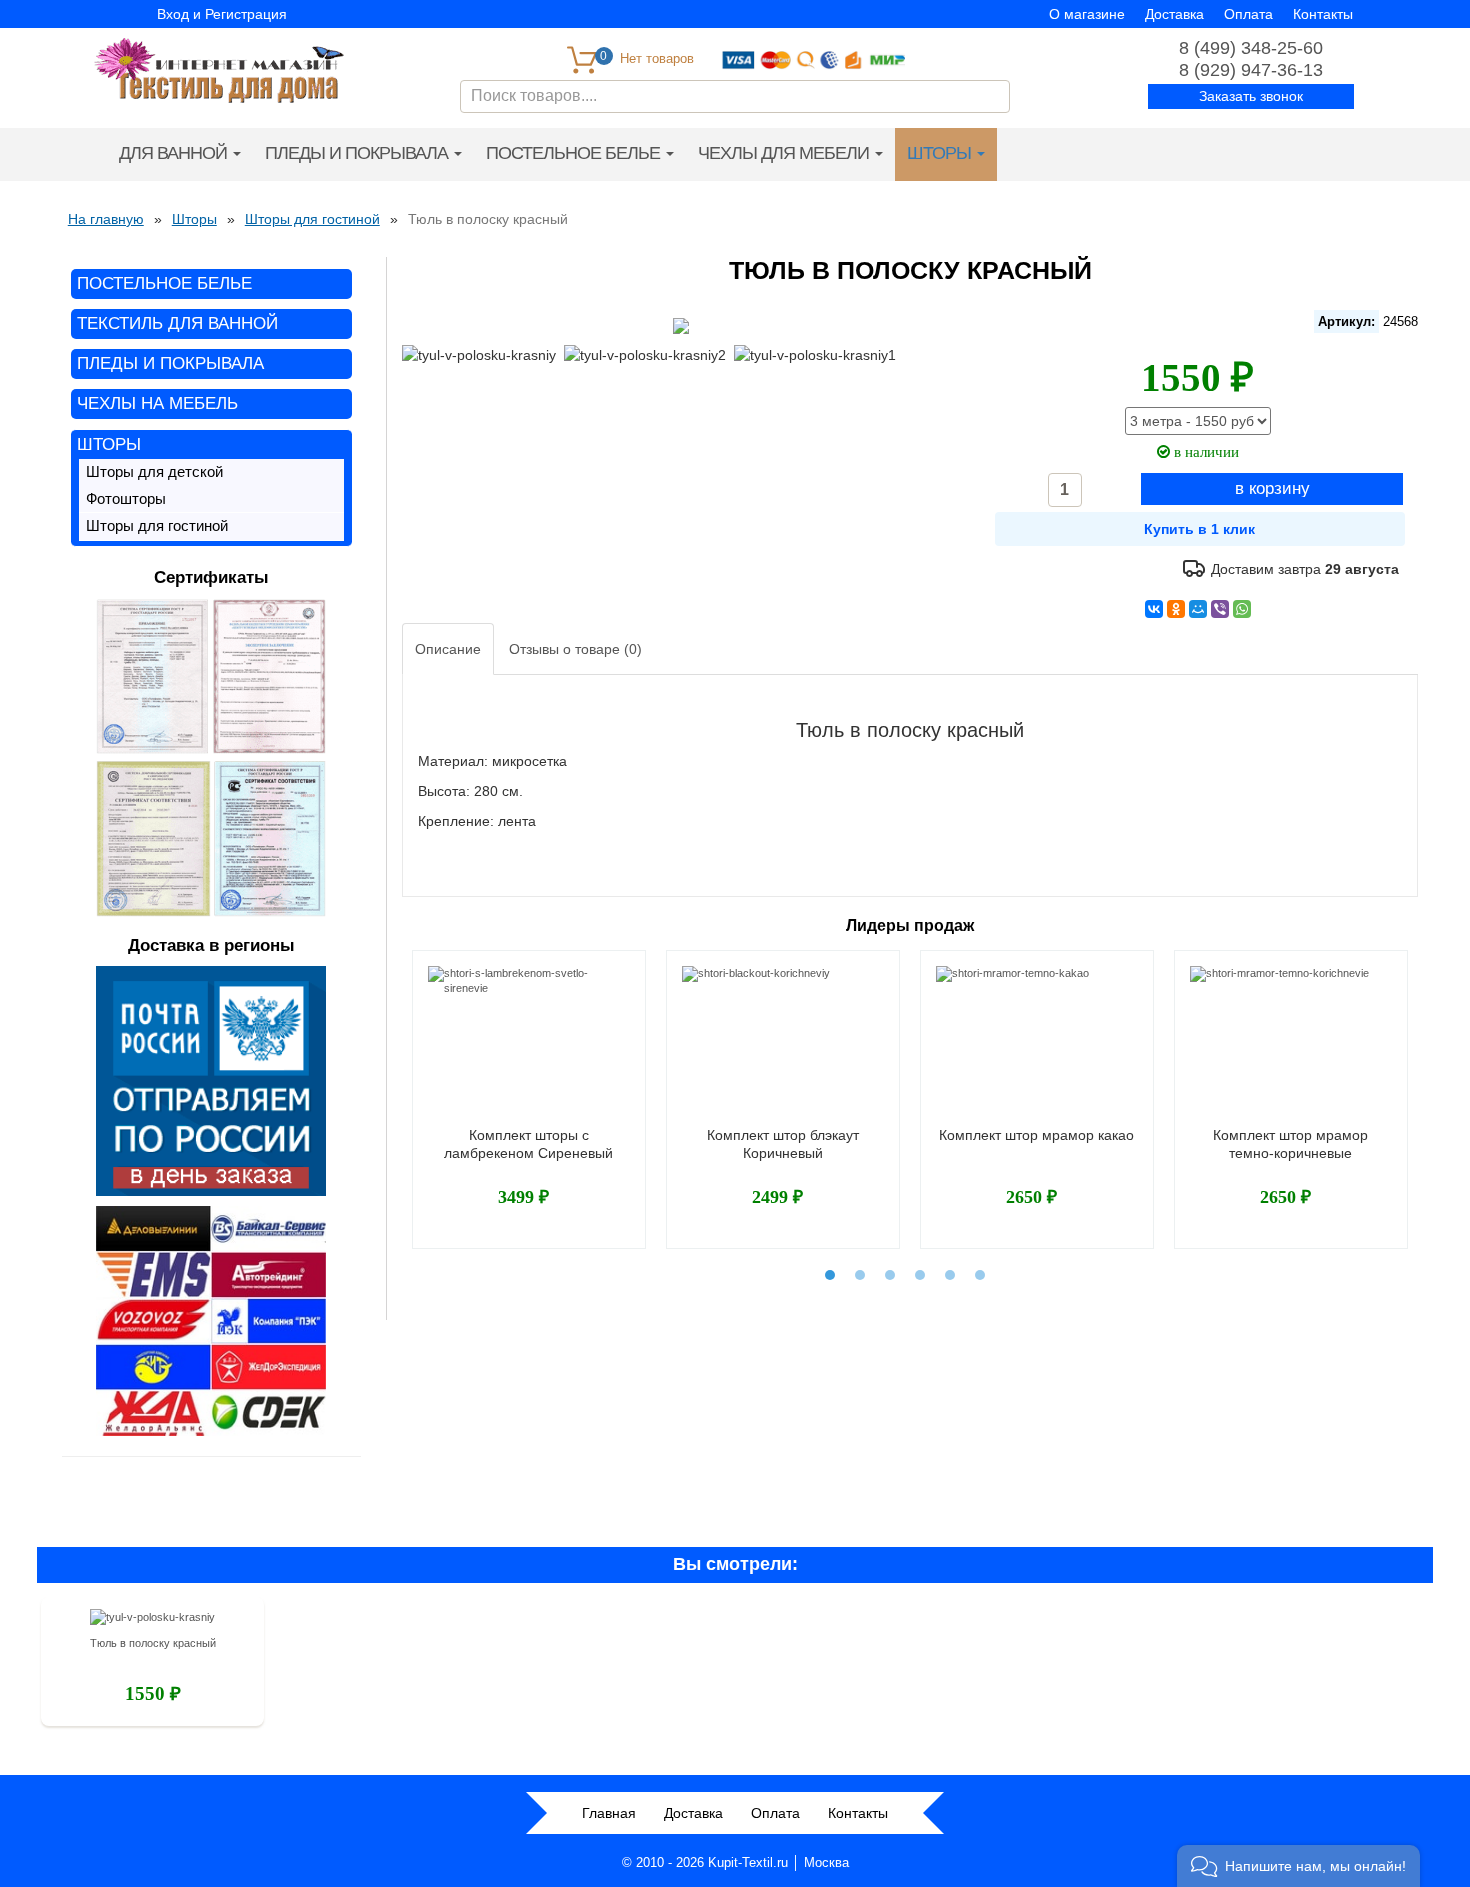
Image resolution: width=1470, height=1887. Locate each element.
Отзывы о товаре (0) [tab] (575, 649)
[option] (529, 1099)
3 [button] (890, 1275)
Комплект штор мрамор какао (1036, 1135)
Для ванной (175, 153)
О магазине (1087, 14)
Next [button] (1421, 1088)
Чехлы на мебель (157, 403)
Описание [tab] (448, 649)
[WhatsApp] (1242, 609)
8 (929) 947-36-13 (1251, 70)
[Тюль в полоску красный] (152, 1621)
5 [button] (950, 1275)
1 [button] (830, 1275)
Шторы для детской (154, 472)
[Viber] (1220, 609)
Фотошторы (126, 499)
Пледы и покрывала (358, 153)
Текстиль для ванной (177, 323)
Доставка (1174, 14)
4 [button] (920, 1275)
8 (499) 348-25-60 (1251, 48)
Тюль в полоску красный (153, 1643)
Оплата (1248, 14)
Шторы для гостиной (157, 526)
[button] (1298, 1866)
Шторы (941, 153)
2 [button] (860, 1275)
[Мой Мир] (1198, 609)
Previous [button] (399, 1088)
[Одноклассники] (1176, 609)
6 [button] (980, 1275)
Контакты (1323, 14)
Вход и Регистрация (222, 14)
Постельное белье (575, 153)
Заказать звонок (1251, 96)
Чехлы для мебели (785, 153)
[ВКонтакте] (1154, 609)
